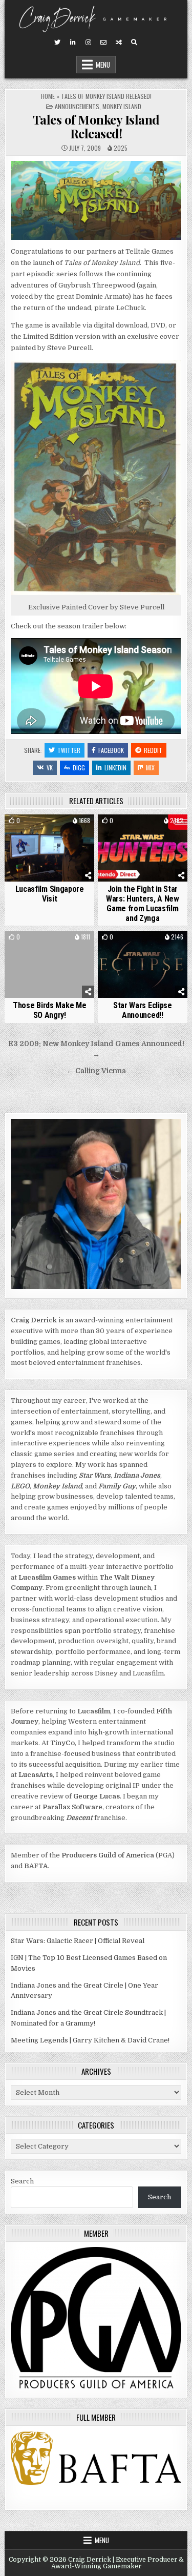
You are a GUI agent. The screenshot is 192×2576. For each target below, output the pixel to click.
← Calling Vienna (96, 1071)
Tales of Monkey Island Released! (96, 126)
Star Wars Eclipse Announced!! (143, 1010)
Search (22, 2181)
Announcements (77, 106)
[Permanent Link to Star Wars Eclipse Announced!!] (143, 964)
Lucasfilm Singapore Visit (50, 894)
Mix (150, 768)
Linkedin (115, 768)
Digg (79, 768)
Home (48, 96)
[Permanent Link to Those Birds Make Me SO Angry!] (49, 964)
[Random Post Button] (119, 43)
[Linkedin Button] (73, 43)
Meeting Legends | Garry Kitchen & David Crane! (90, 2040)
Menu (103, 65)
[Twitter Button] (57, 43)
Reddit (153, 750)
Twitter (69, 750)
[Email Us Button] (103, 43)
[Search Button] (134, 43)
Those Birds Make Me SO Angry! (49, 1010)
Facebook (111, 750)
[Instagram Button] (88, 43)
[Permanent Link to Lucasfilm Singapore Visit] (49, 848)
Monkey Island (122, 106)
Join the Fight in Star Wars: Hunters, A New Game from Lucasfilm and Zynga (143, 904)
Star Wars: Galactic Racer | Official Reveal (78, 1941)
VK (50, 768)
